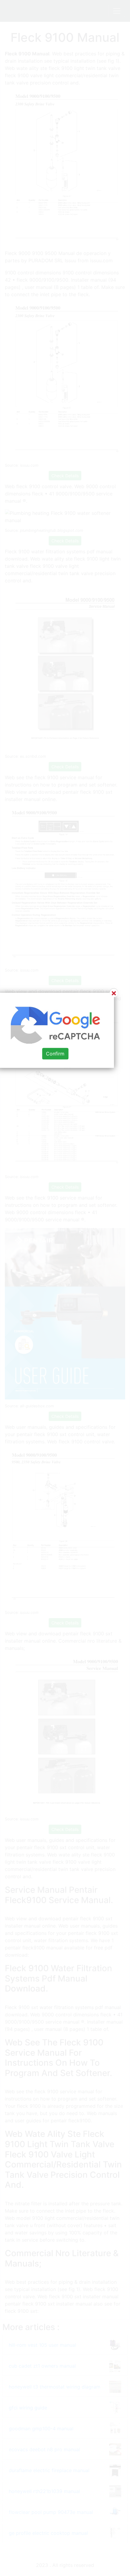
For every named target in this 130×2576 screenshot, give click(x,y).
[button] (65, 1288)
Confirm (55, 1054)
